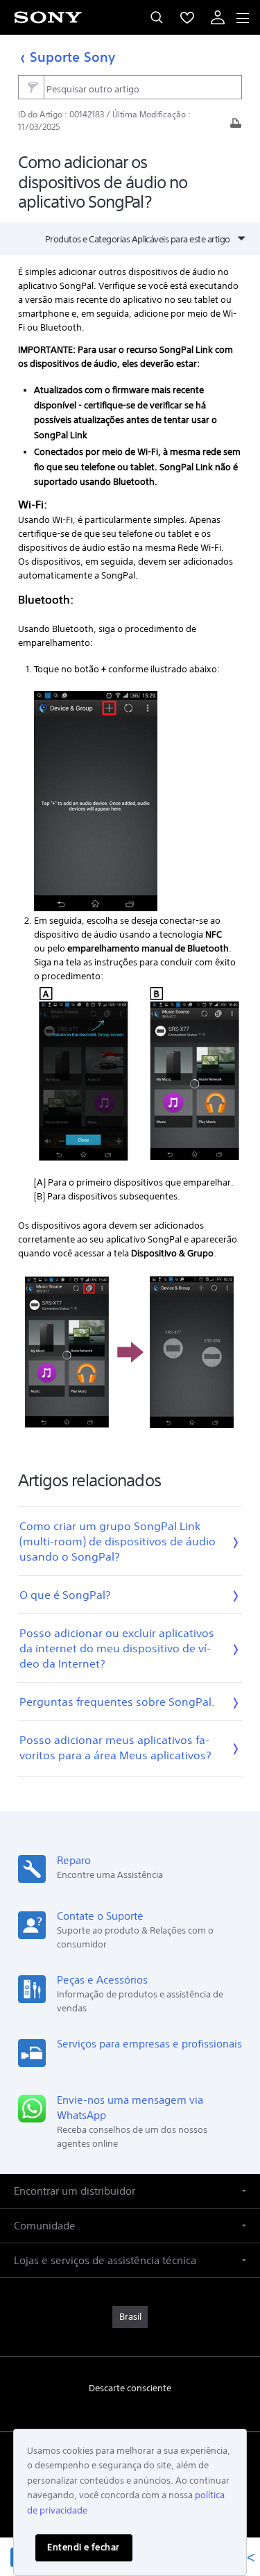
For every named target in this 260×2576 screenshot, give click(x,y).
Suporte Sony (72, 57)
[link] (130, 2317)
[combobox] (130, 88)
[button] (130, 2191)
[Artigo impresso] (236, 127)
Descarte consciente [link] (130, 2388)
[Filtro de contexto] (31, 87)
